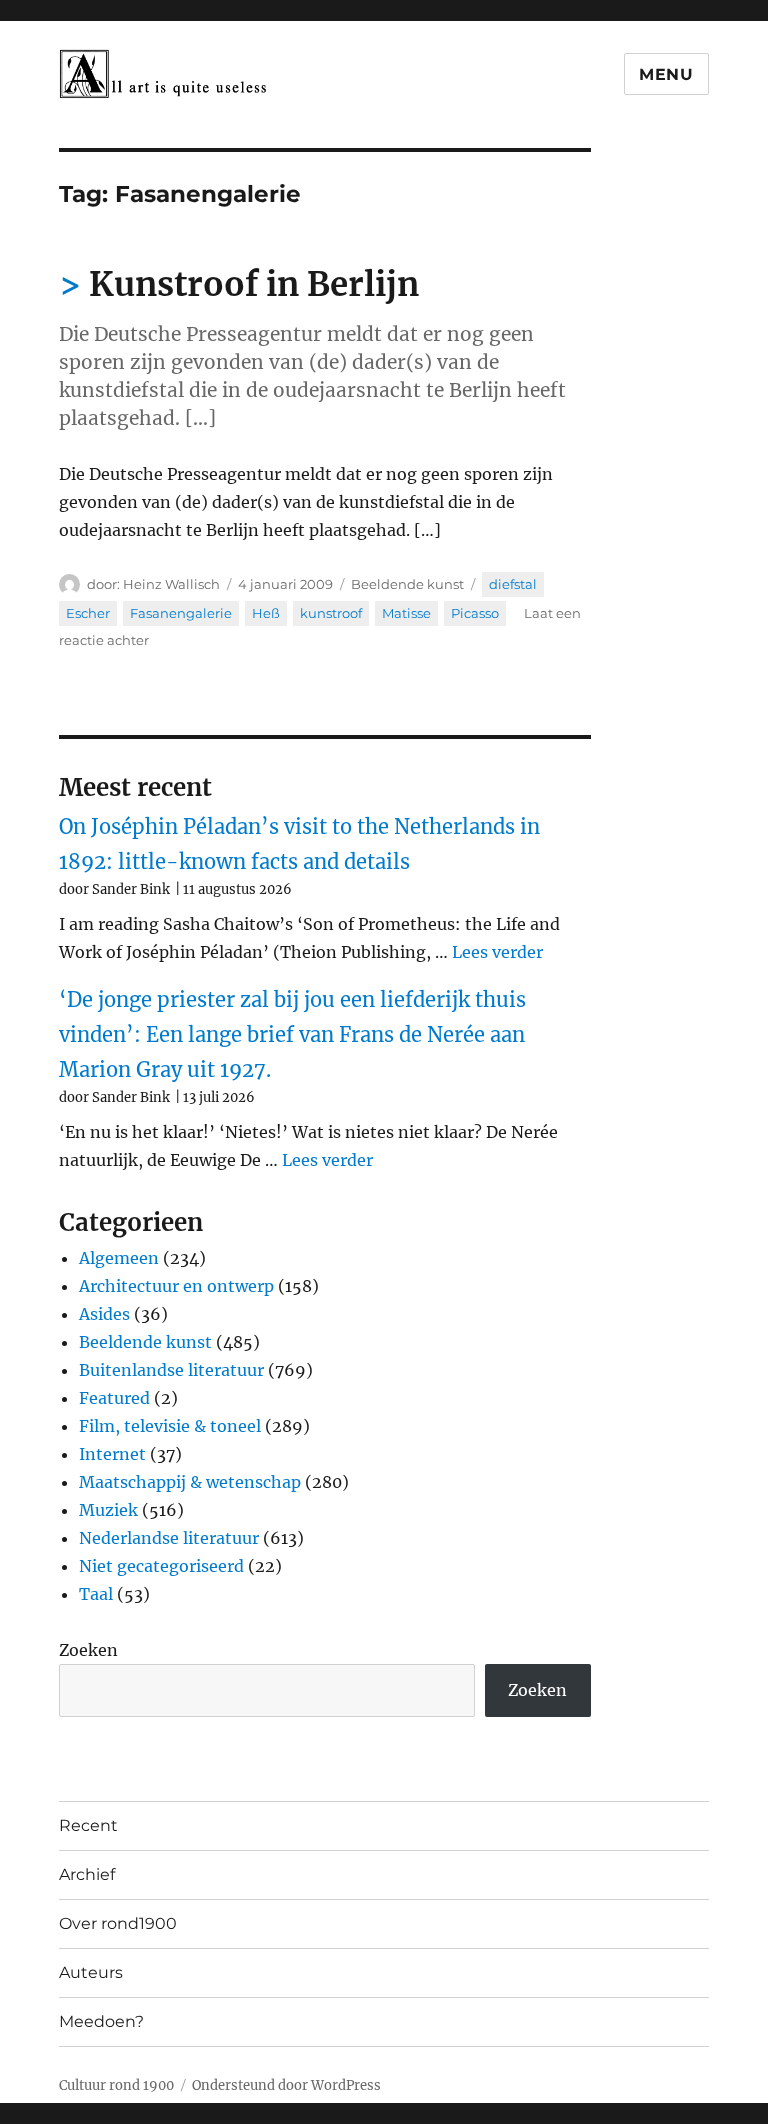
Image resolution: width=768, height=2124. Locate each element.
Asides (104, 1314)
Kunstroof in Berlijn (254, 284)
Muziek (108, 1510)
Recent (88, 1825)
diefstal (513, 584)
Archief (87, 1874)
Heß (266, 613)
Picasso (475, 613)
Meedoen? (101, 2021)
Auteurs (91, 1972)
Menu (666, 74)
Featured (114, 1398)
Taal (96, 1594)
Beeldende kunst (407, 584)
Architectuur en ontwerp (176, 1286)
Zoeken (88, 1650)
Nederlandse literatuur (169, 1538)
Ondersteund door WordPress (286, 2085)
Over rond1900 (118, 1923)
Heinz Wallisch (171, 584)
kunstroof (331, 613)
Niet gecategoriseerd (161, 1566)
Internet (112, 1454)
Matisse (406, 613)
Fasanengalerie (181, 613)
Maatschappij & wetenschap (190, 1482)
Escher (88, 613)
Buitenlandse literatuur (171, 1370)
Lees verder (497, 952)
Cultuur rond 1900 (116, 2085)
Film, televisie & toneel (170, 1426)
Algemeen (119, 1258)
